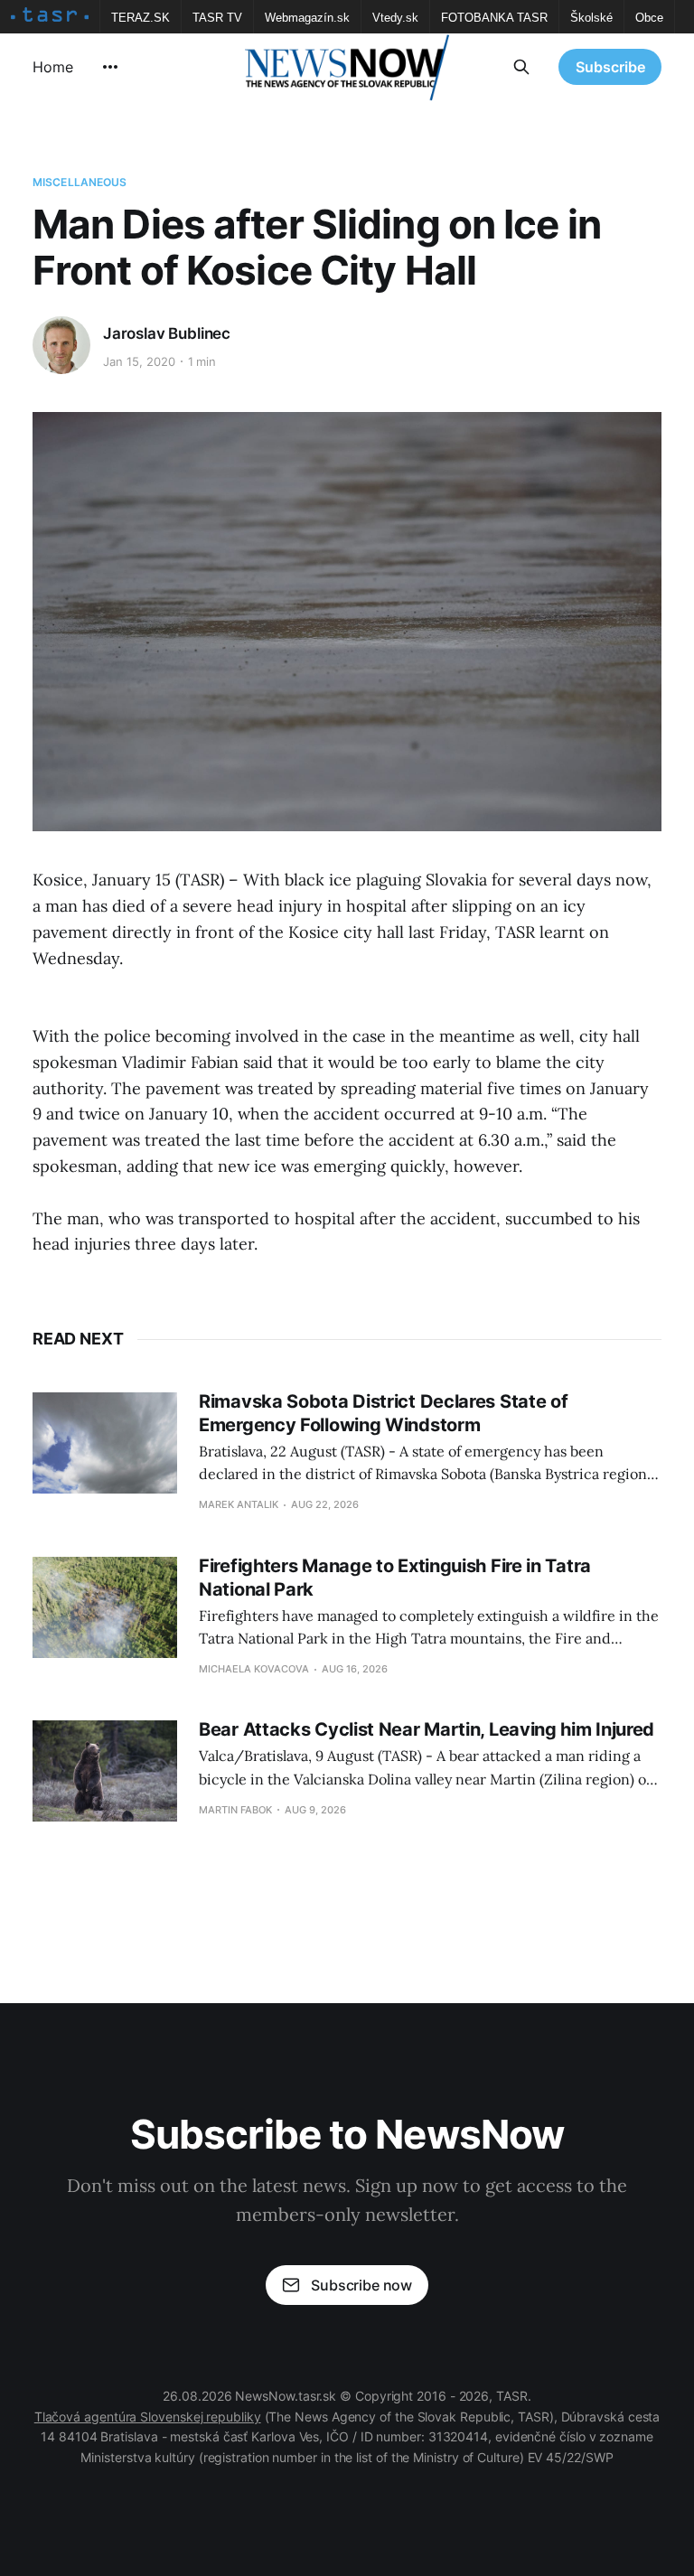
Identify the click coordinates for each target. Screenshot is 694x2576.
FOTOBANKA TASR (494, 18)
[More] (110, 67)
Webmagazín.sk (307, 18)
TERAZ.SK (141, 18)
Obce (649, 18)
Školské (591, 18)
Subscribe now (361, 2285)
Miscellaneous (80, 182)
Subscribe (610, 67)
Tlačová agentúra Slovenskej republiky (148, 2417)
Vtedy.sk (395, 18)
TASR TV (217, 18)
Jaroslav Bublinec (167, 333)
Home (53, 67)
